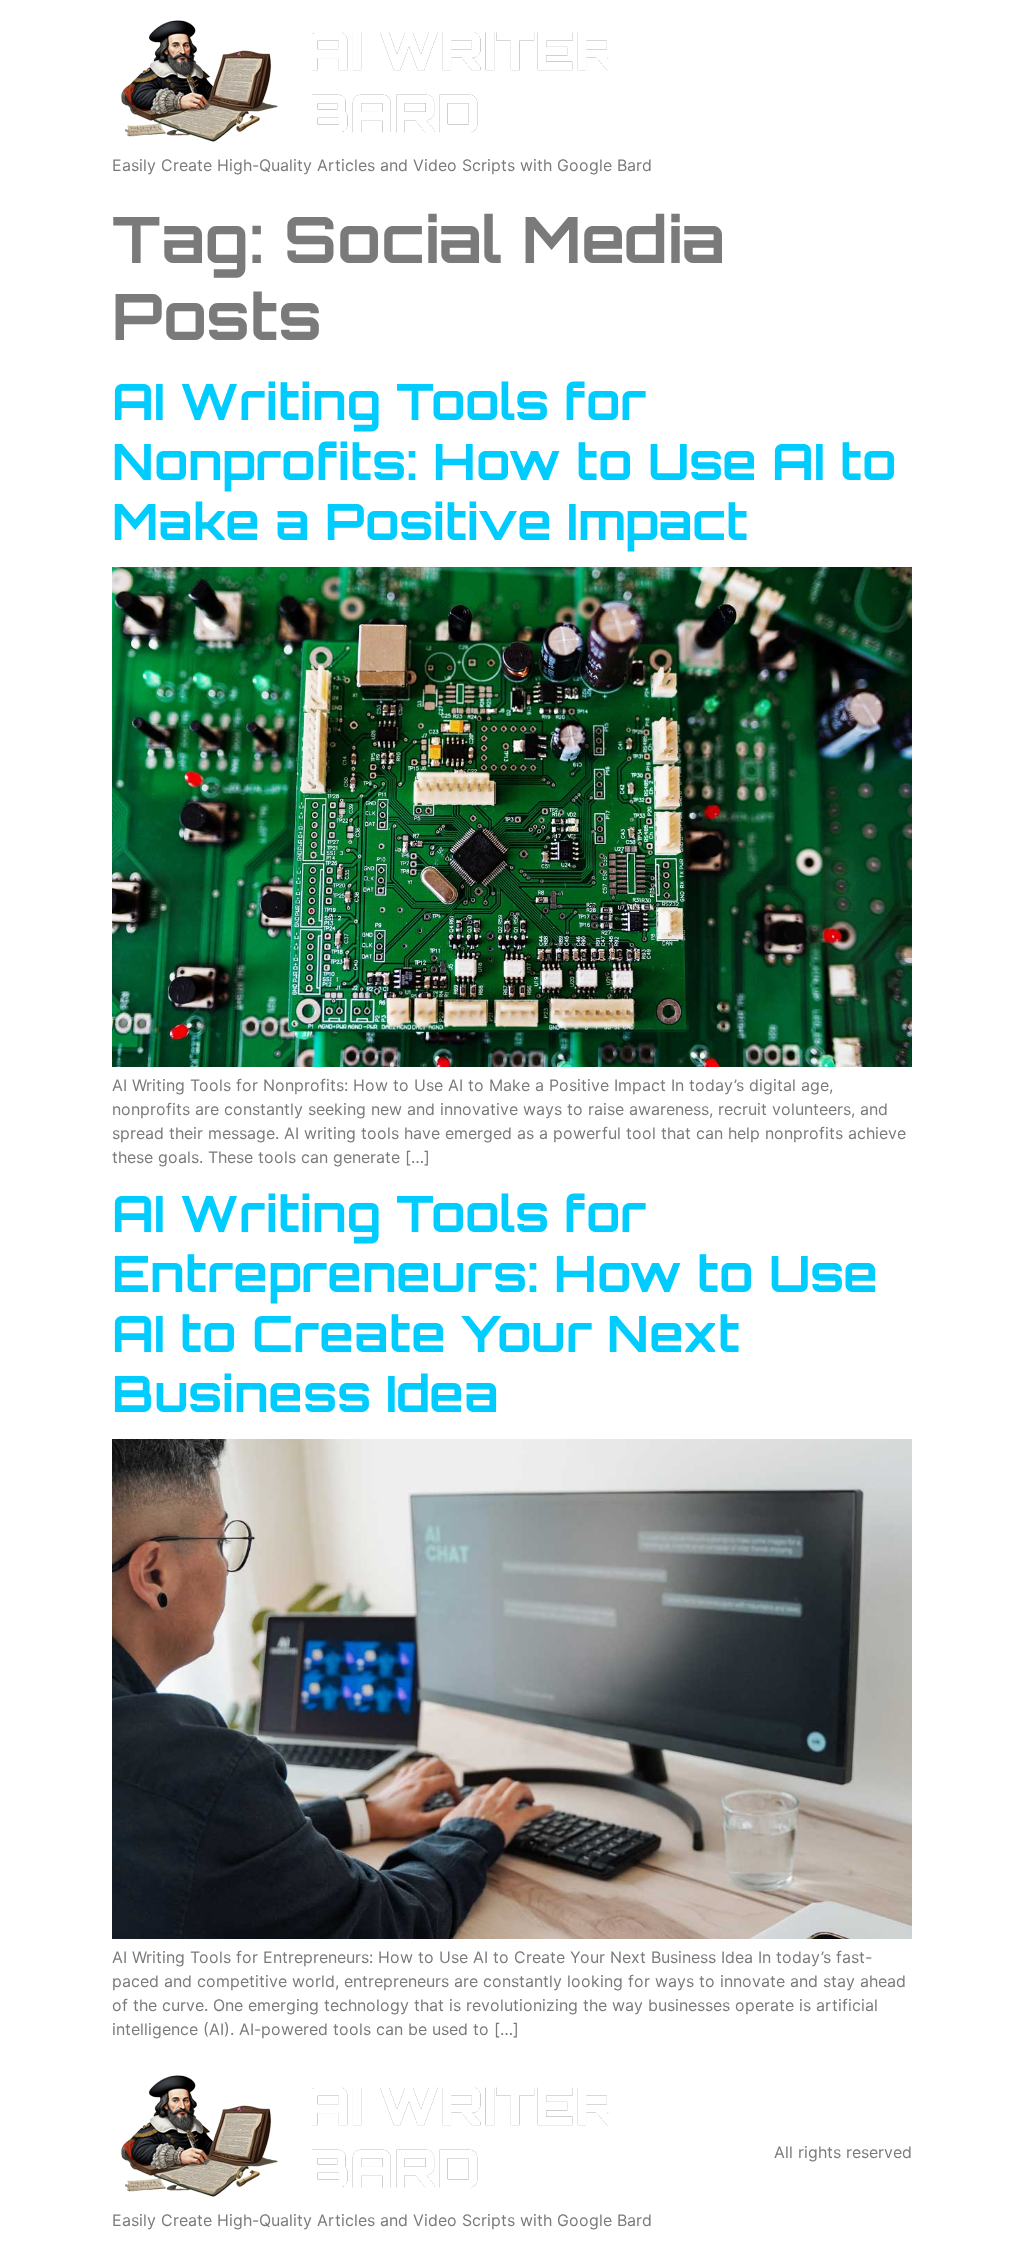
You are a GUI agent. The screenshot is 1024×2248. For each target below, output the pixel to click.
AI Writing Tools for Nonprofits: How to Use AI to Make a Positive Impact (504, 460)
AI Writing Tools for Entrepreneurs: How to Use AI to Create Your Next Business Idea (495, 1302)
